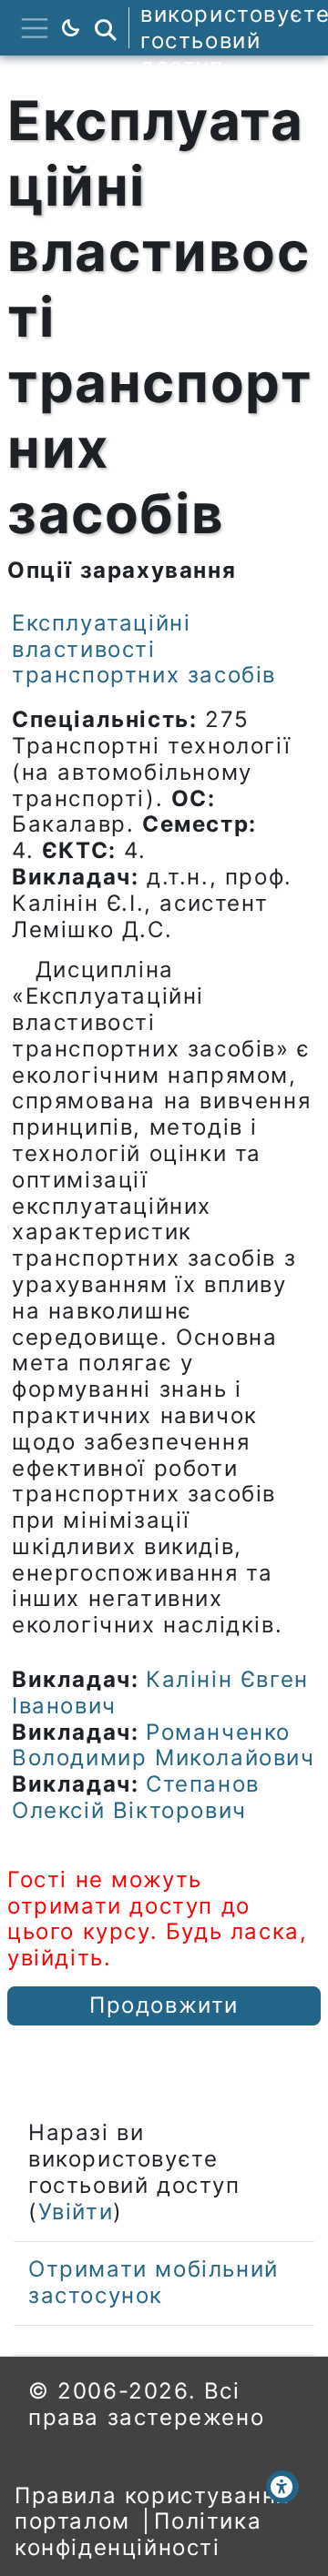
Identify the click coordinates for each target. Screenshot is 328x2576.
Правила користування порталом (152, 2509)
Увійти (76, 2212)
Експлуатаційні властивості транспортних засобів (144, 649)
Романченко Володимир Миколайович (164, 1745)
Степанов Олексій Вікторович (136, 1797)
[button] (106, 28)
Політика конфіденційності (138, 2534)
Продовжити (164, 2005)
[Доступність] (282, 2487)
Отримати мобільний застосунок (154, 2282)
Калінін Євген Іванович (160, 1692)
